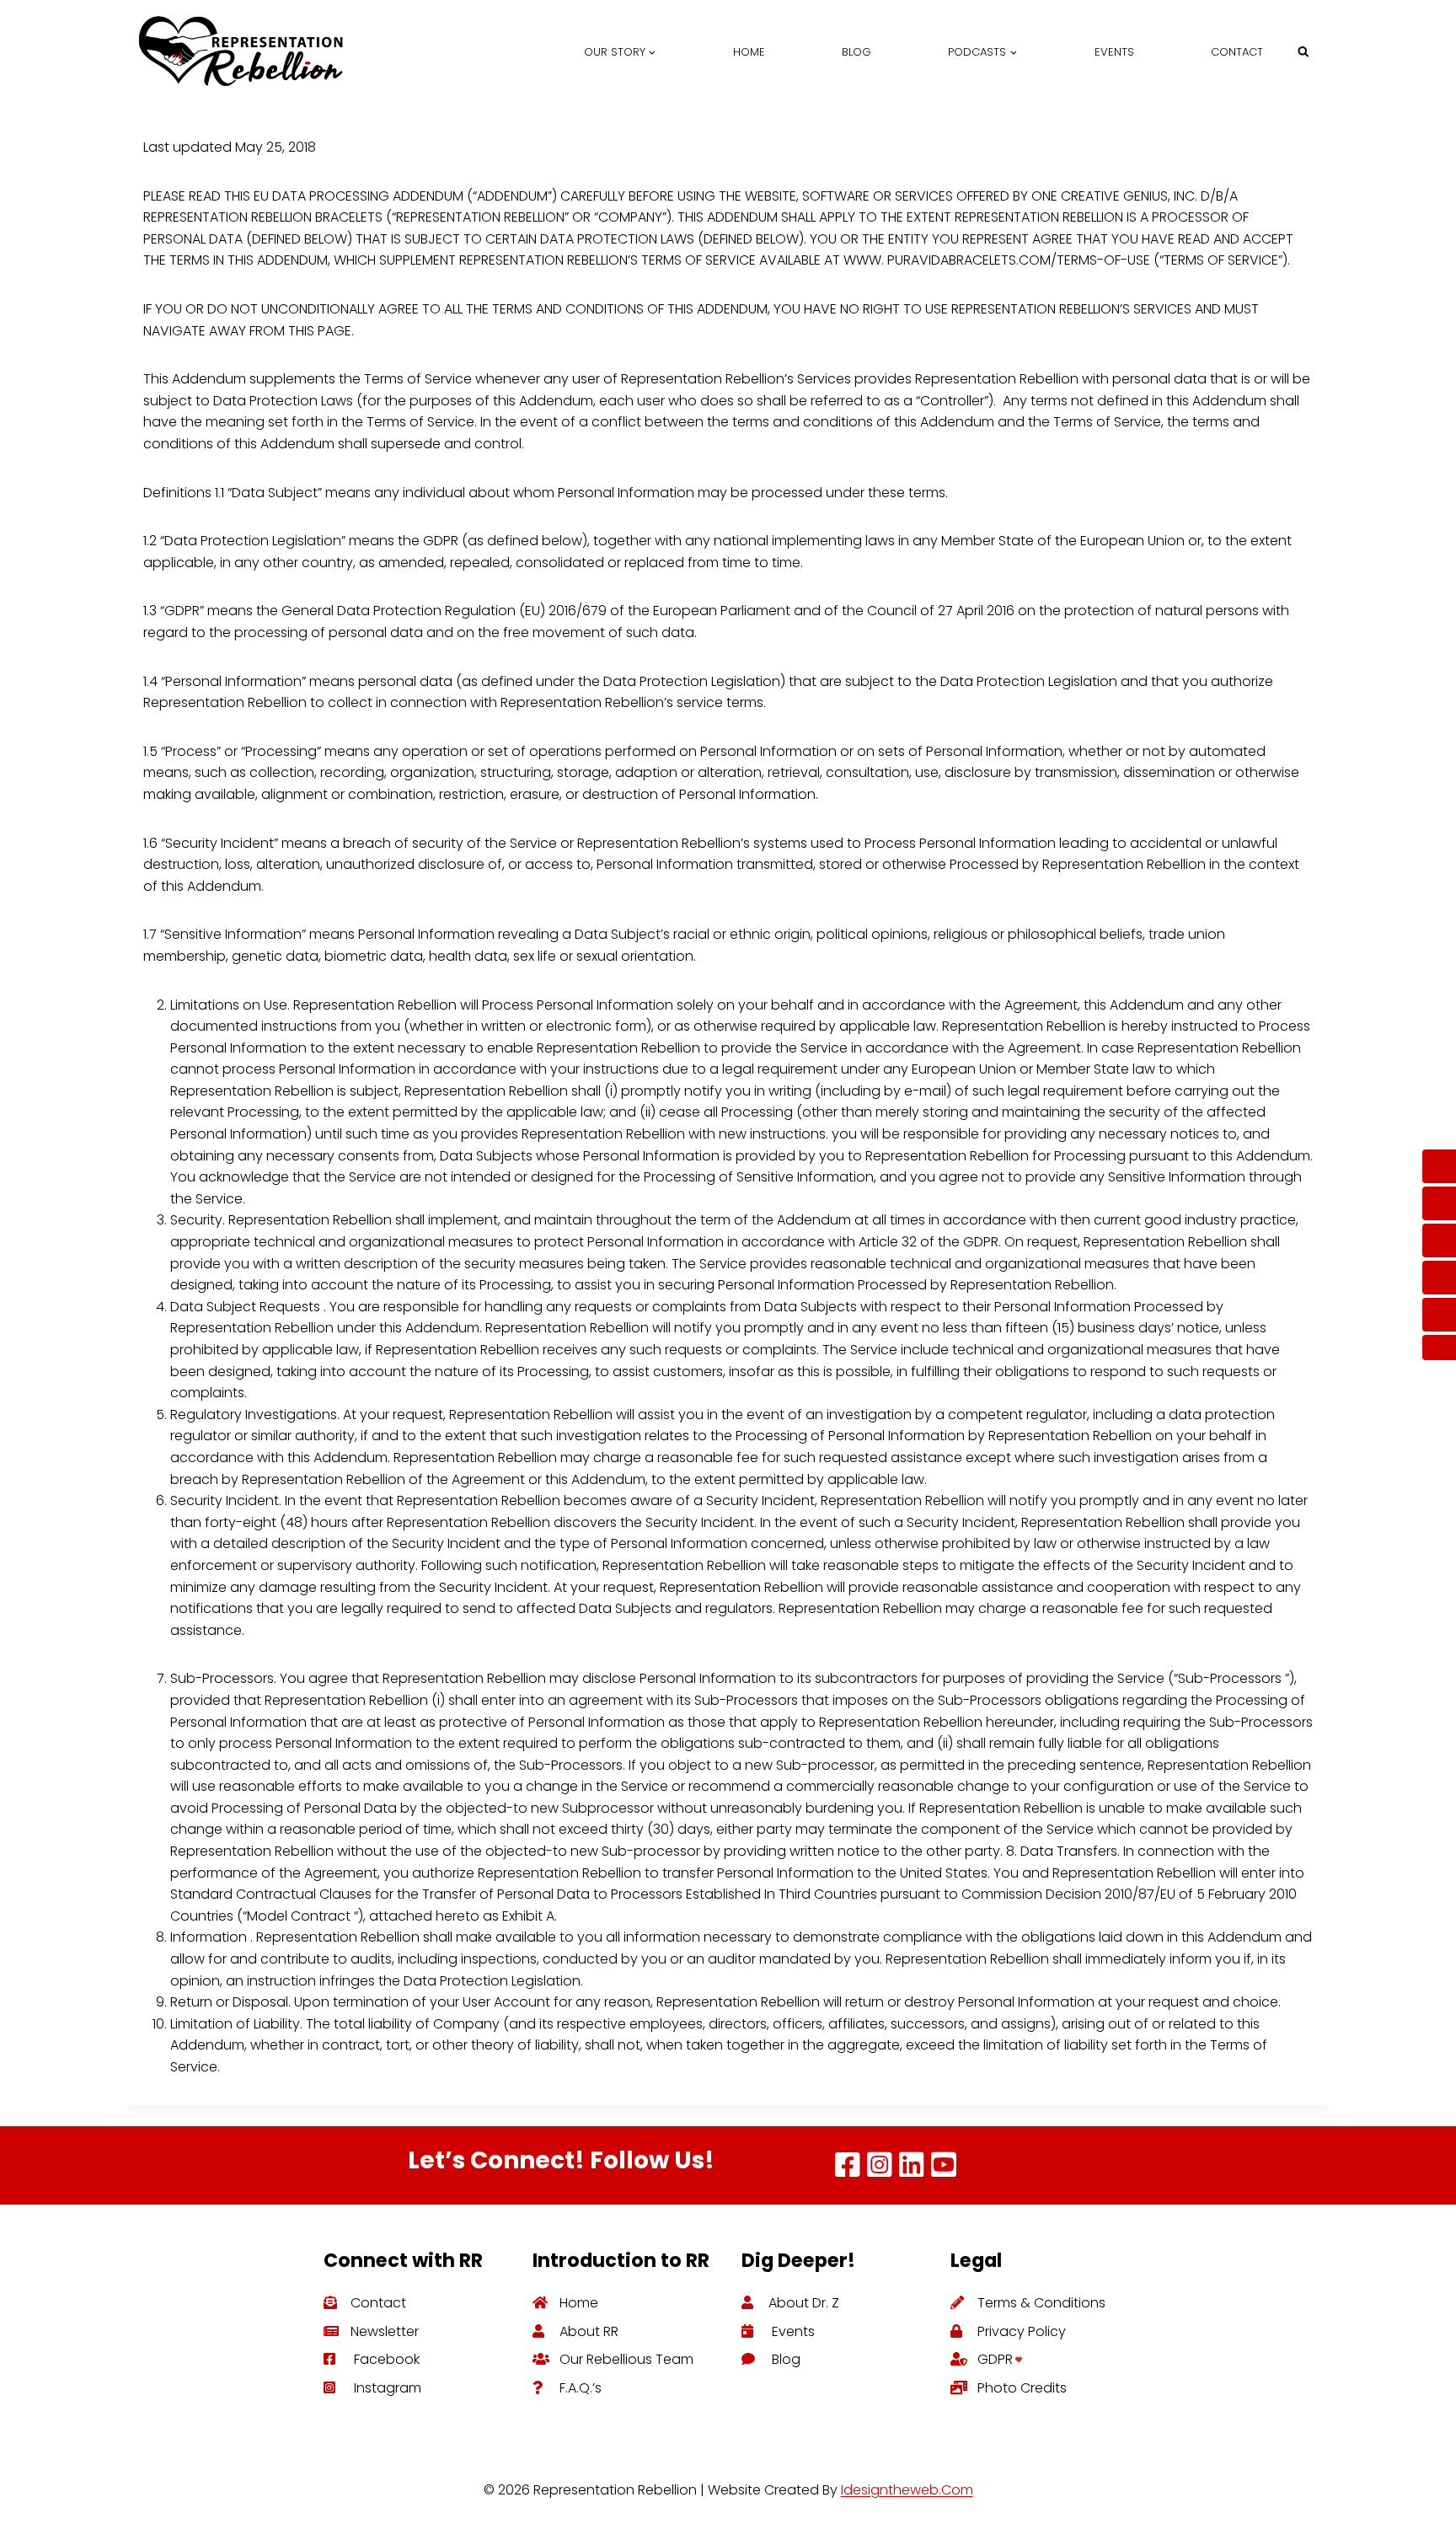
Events (1114, 52)
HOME (749, 52)
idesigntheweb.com (907, 2490)
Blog (856, 52)
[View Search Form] (1303, 52)
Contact (1237, 52)
